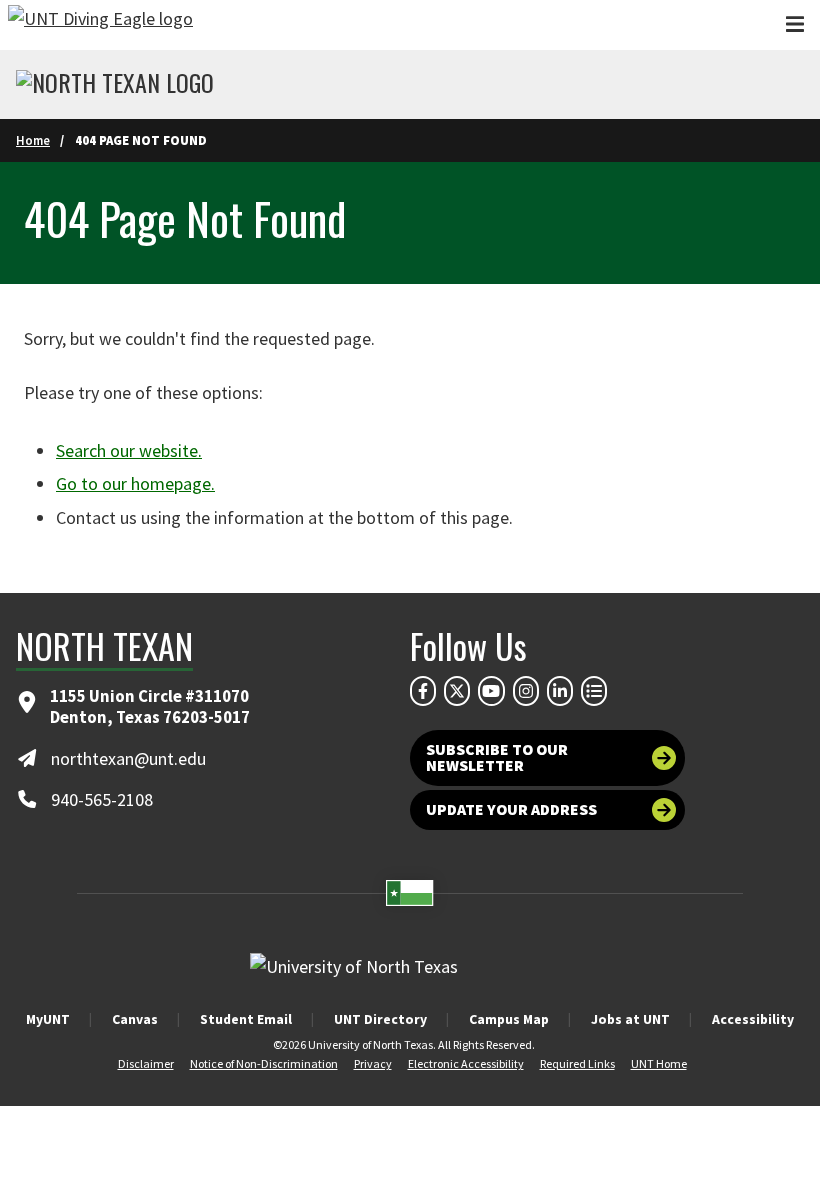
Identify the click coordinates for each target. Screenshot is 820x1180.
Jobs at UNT (630, 1019)
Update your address (511, 809)
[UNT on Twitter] (457, 691)
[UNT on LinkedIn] (560, 691)
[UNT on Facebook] (423, 691)
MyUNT (48, 1019)
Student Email (246, 1019)
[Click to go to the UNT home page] (100, 25)
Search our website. (129, 450)
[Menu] (795, 24)
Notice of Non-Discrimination (264, 1063)
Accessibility (753, 1019)
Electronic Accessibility (466, 1063)
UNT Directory (380, 1019)
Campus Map (509, 1019)
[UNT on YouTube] (491, 691)
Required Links (577, 1063)
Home (33, 140)
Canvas (135, 1019)
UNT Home (659, 1063)
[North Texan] (115, 85)
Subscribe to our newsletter (497, 757)
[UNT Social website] (594, 691)
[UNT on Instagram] (526, 691)
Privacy (373, 1063)
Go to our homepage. (135, 483)
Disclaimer (146, 1063)
